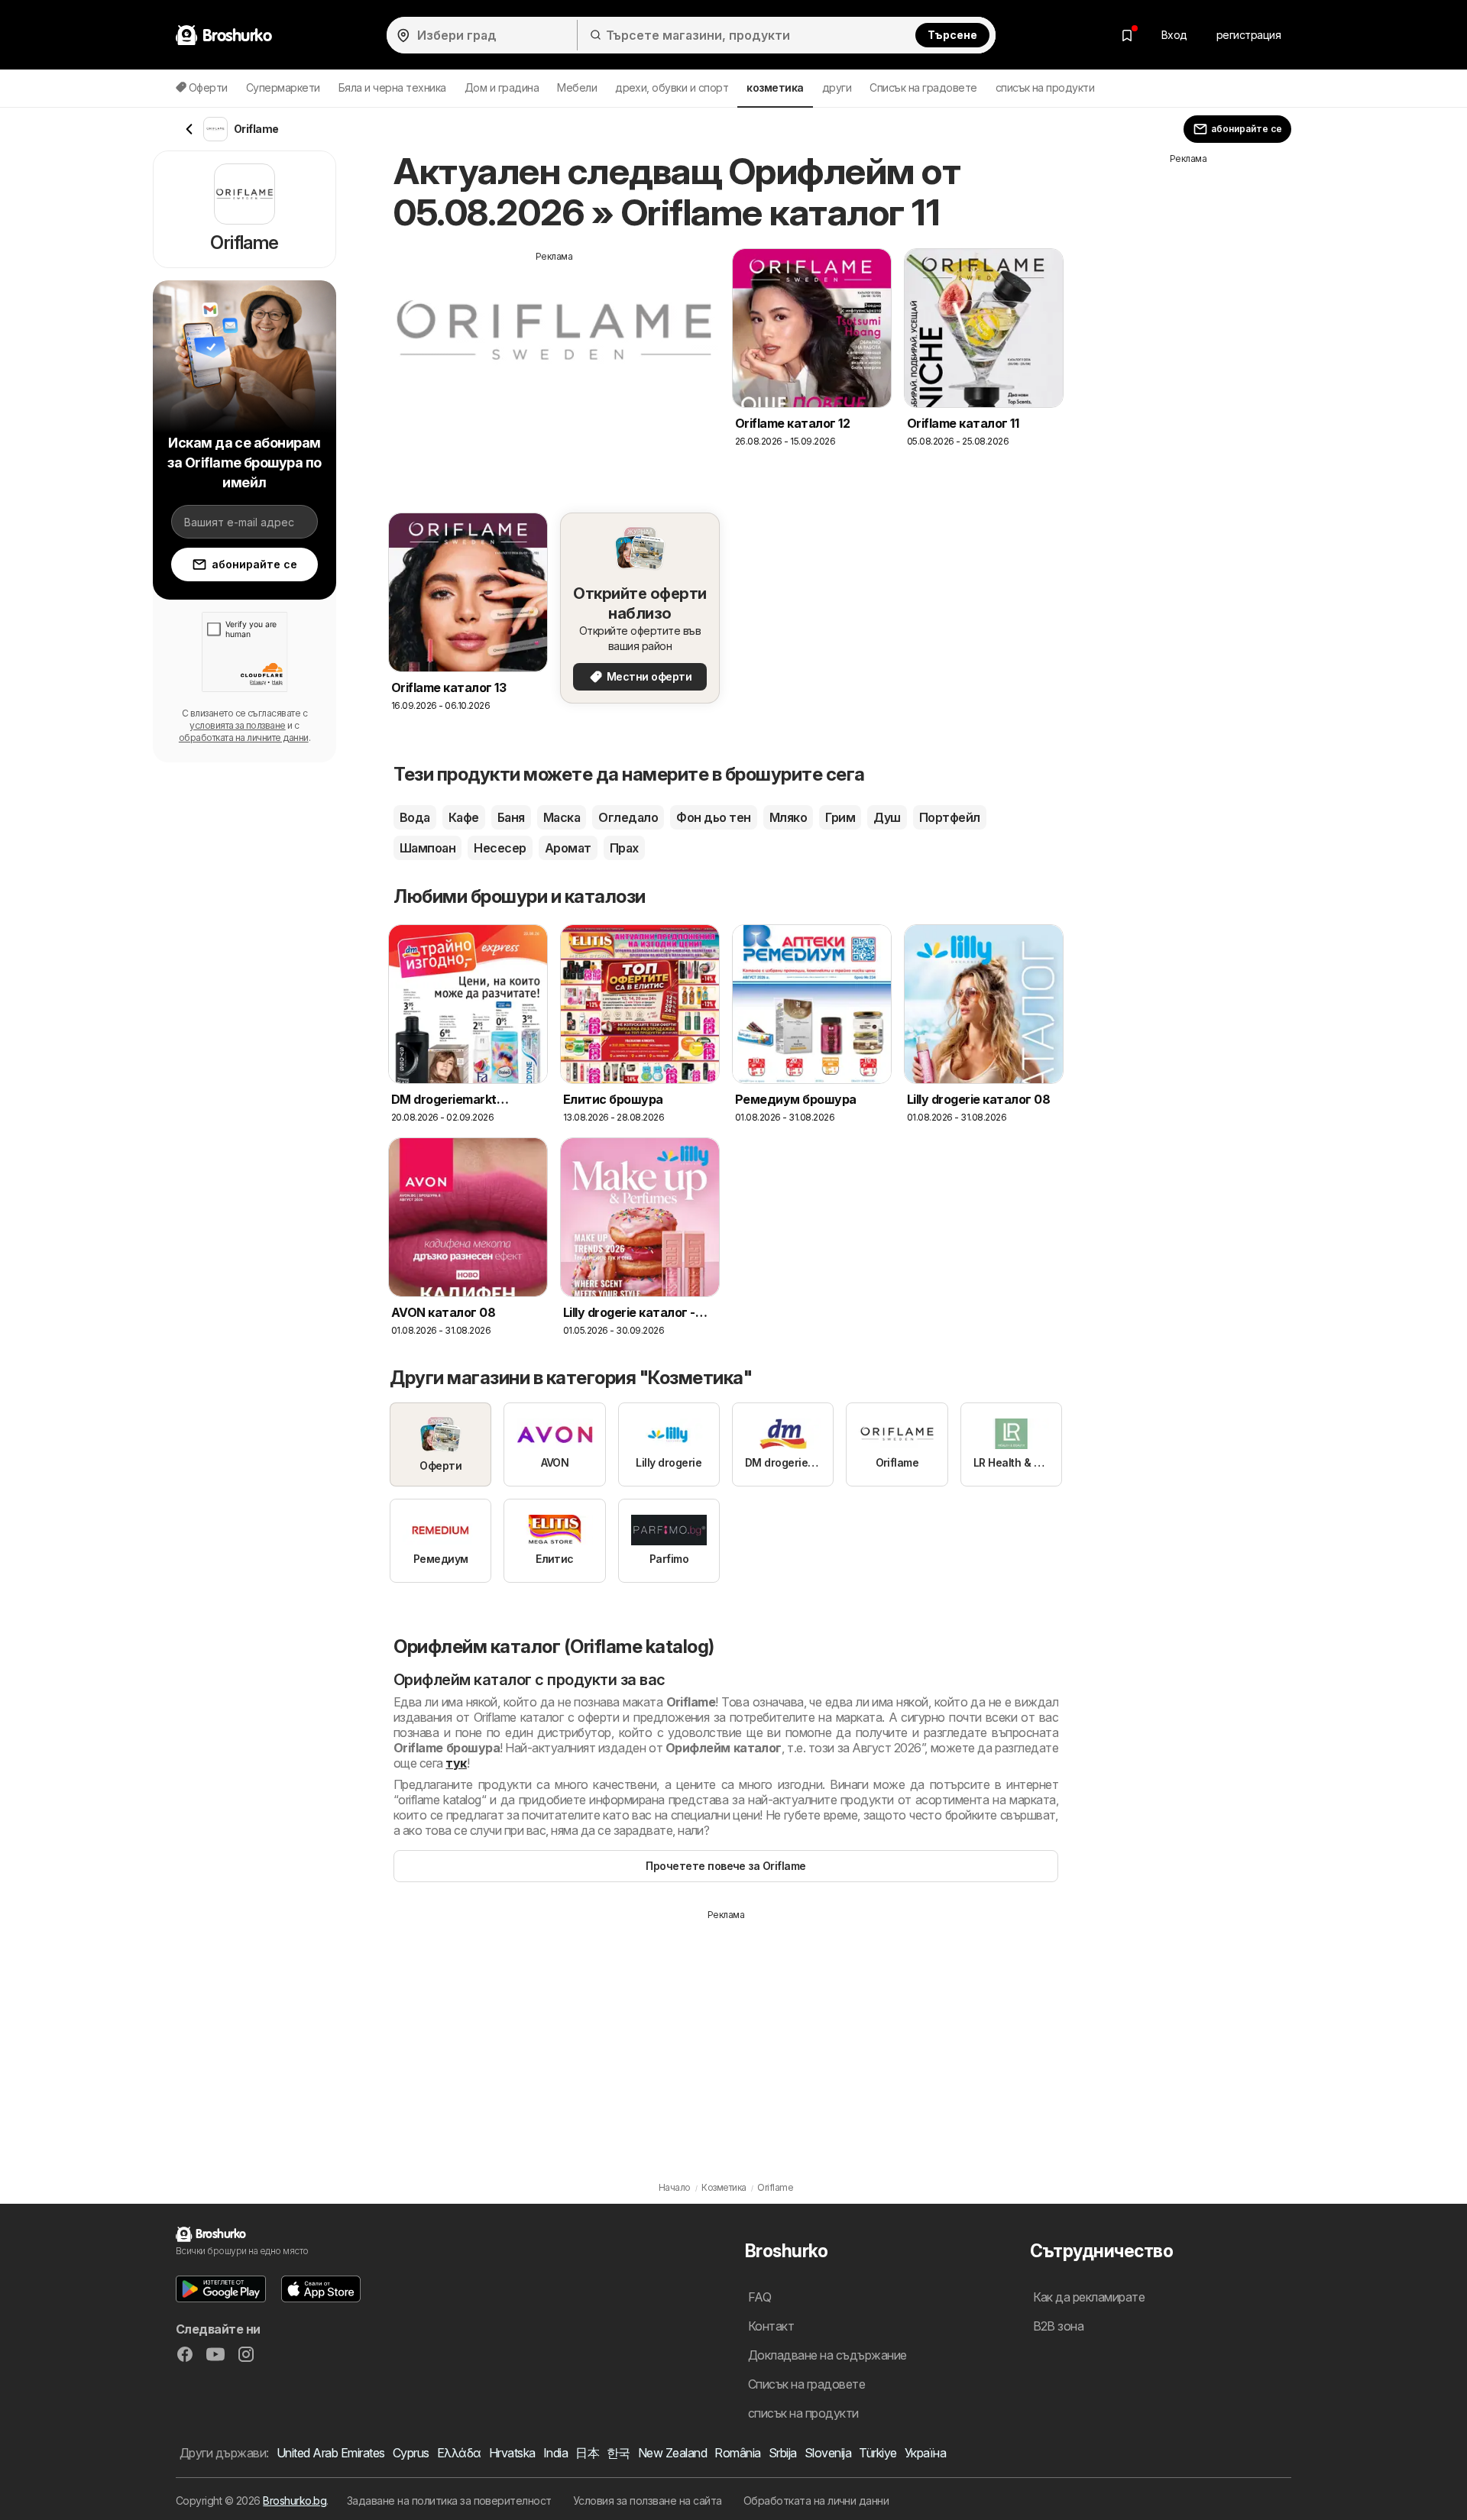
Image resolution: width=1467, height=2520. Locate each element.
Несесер (500, 848)
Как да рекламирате (1089, 2297)
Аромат (568, 848)
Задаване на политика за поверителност (449, 2501)
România (737, 2453)
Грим (840, 817)
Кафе (464, 817)
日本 (587, 2453)
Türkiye (878, 2453)
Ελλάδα (459, 2453)
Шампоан (427, 848)
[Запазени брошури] (1127, 35)
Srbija (783, 2453)
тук (456, 1763)
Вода (415, 817)
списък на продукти (1045, 87)
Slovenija (828, 2453)
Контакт (771, 2326)
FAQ (759, 2297)
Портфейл (950, 817)
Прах (624, 848)
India (555, 2453)
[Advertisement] (554, 370)
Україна (925, 2453)
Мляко (788, 817)
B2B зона (1059, 2326)
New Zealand (672, 2453)
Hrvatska (512, 2453)
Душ (887, 817)
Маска (562, 817)
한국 (619, 2453)
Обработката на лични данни (816, 2501)
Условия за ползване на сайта (648, 2501)
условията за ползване (237, 725)
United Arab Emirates (331, 2453)
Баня (511, 817)
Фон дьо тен (713, 817)
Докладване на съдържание (827, 2355)
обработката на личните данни (244, 738)
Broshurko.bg (295, 2501)
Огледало (628, 817)
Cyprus (411, 2453)
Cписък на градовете (923, 87)
